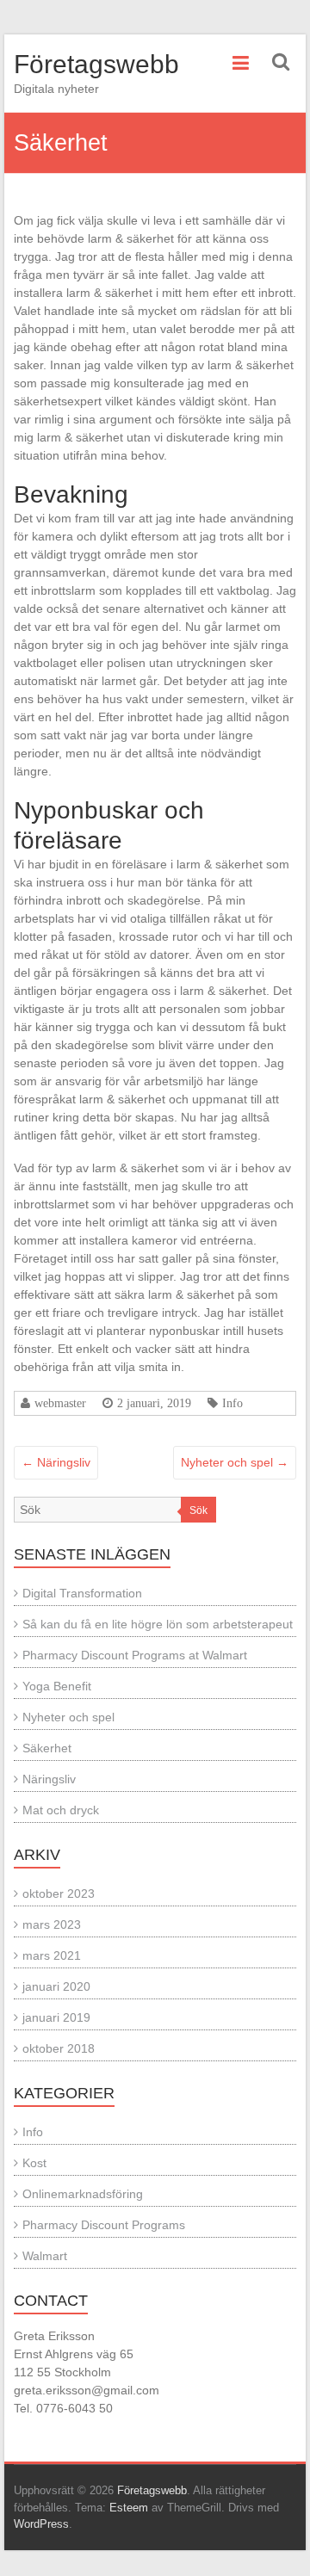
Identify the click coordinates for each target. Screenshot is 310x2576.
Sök (198, 1510)
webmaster (60, 1403)
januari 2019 (56, 2017)
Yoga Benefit (57, 1686)
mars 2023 (52, 1924)
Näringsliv (56, 1462)
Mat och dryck (61, 1810)
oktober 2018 (59, 2048)
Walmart (45, 2256)
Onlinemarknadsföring (83, 2194)
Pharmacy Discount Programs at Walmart (135, 1655)
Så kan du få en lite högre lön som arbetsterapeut (158, 1624)
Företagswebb (96, 64)
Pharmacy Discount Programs (104, 2225)
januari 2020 (56, 1986)
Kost (34, 2163)
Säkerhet (47, 1748)
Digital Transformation (82, 1593)
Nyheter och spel (235, 1462)
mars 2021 (52, 1955)
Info (232, 1403)
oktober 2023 (59, 1893)
